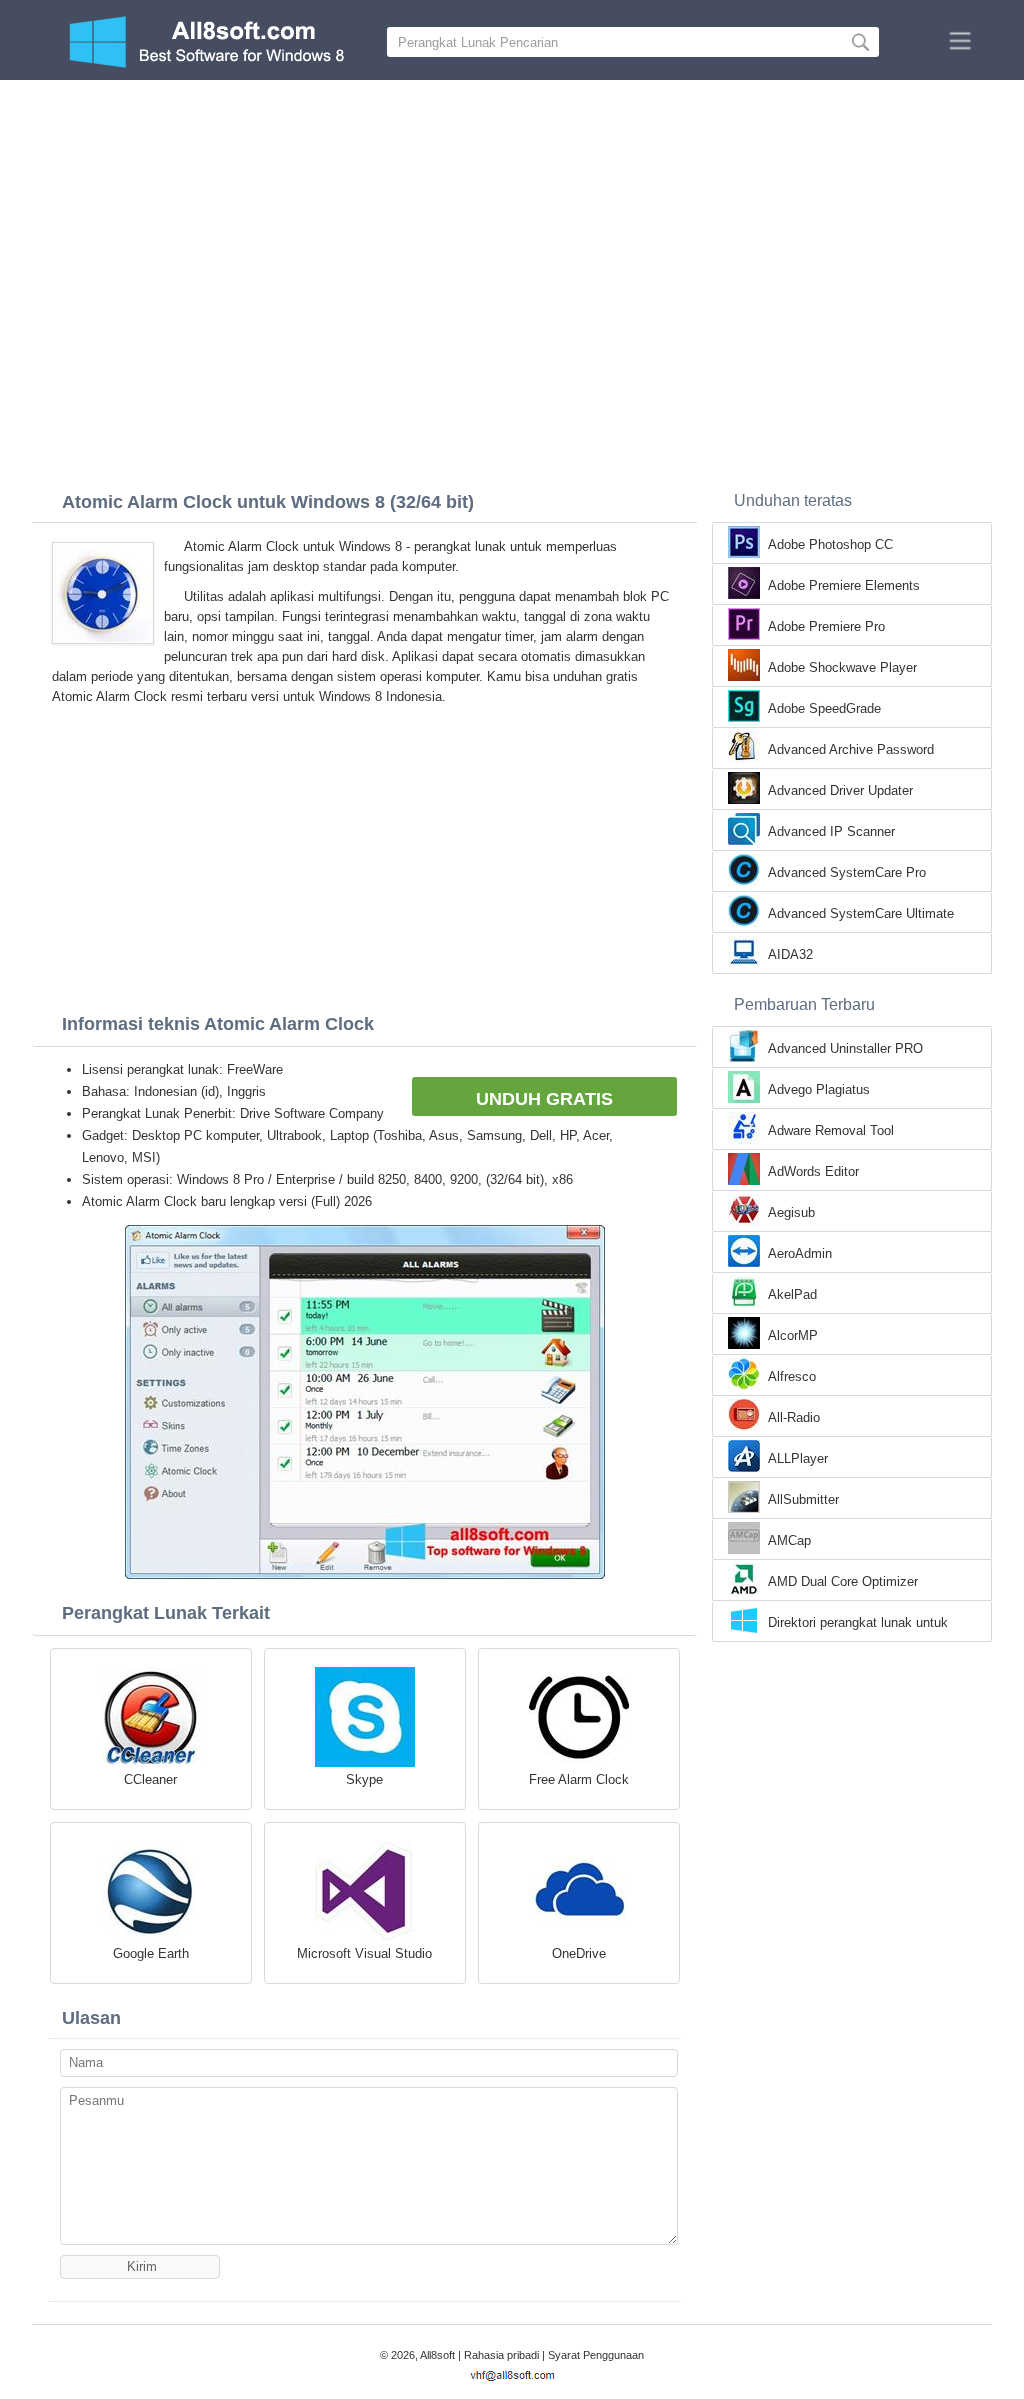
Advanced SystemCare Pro (847, 872)
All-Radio (794, 1417)
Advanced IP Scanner (831, 831)
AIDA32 (790, 954)
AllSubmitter (803, 1499)
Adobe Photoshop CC (830, 544)
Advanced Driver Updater (840, 790)
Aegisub (791, 1212)
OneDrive (579, 1953)
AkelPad (792, 1294)
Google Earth (151, 1953)
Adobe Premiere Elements (844, 585)
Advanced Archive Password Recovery (851, 751)
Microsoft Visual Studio (364, 1953)
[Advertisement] (512, 230)
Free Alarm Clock (579, 1779)
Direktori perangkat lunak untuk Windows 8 (858, 1624)
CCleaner (150, 1779)
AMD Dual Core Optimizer (843, 1581)
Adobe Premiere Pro (826, 626)
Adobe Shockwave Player (842, 667)
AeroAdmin (800, 1253)
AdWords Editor (813, 1171)
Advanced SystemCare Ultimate (861, 913)
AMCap (789, 1540)
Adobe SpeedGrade (824, 708)
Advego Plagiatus (819, 1089)
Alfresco (792, 1376)
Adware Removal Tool (831, 1130)
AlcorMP (793, 1335)
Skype (364, 1779)
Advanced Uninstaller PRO (845, 1048)
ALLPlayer (798, 1458)
